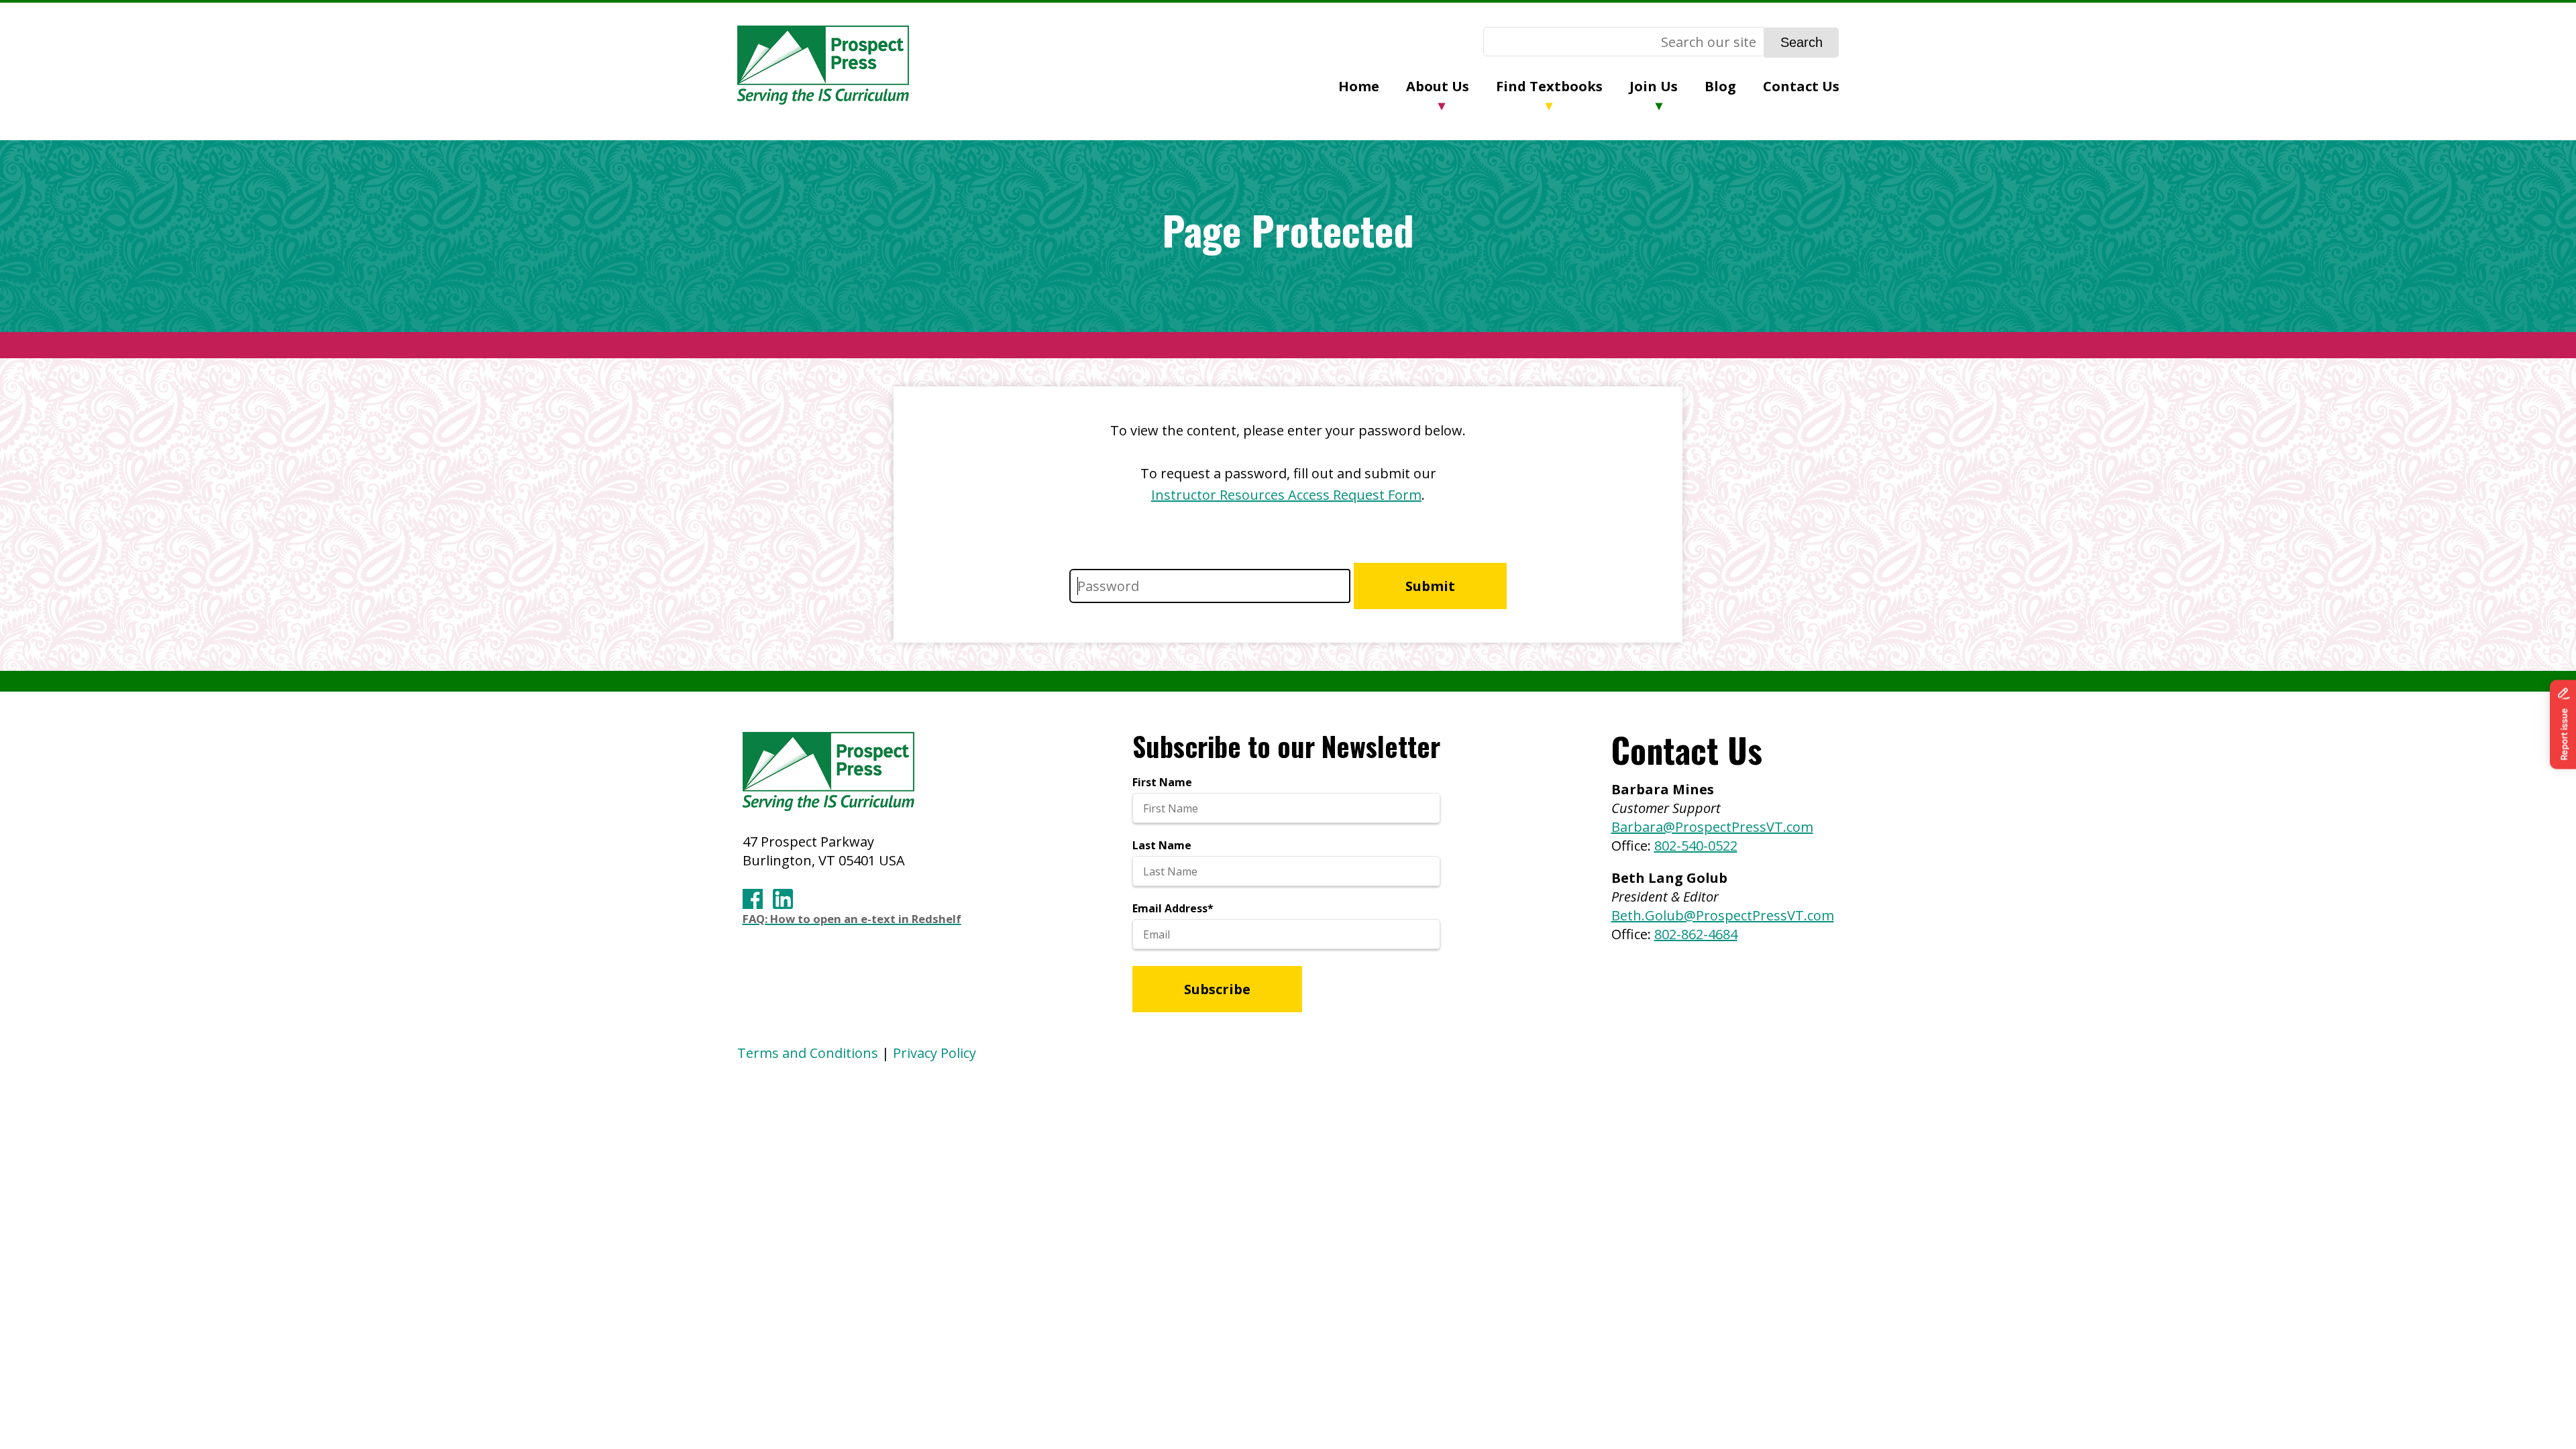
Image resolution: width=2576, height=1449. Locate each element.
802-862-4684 (1696, 934)
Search (1802, 42)
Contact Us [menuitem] (1801, 86)
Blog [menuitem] (1720, 86)
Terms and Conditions (808, 1053)
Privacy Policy (934, 1053)
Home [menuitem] (1359, 86)
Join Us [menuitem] (1654, 86)
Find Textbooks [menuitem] (1549, 86)
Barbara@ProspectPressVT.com (1712, 827)
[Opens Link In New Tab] (753, 899)
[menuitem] (1372, 88)
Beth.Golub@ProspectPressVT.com (1723, 915)
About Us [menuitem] (1438, 86)
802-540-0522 (1696, 846)
